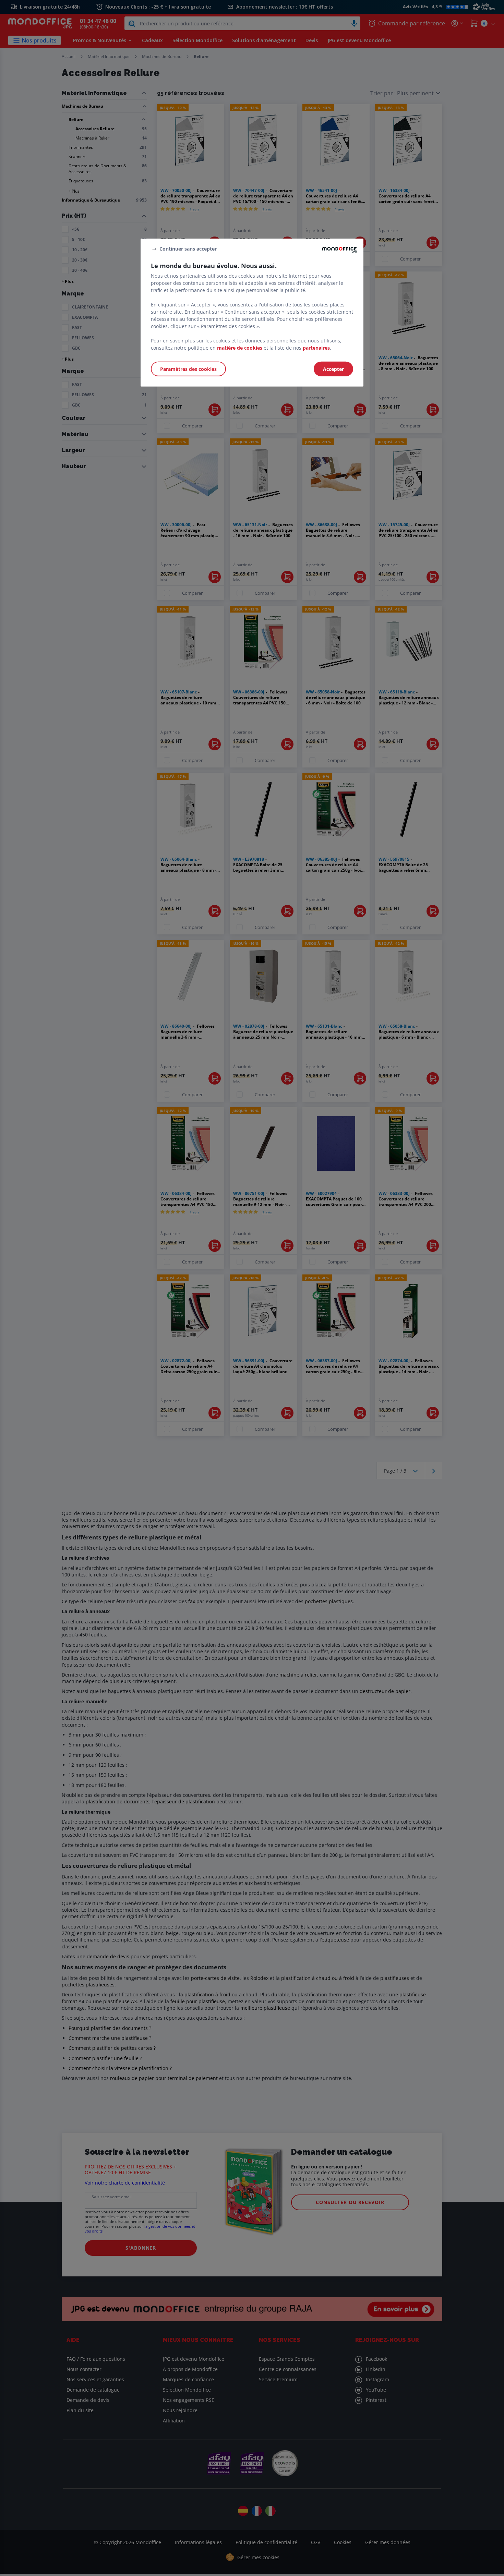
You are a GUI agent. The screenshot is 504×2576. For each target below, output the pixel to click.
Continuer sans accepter (188, 249)
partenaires (316, 347)
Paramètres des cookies (188, 369)
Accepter (333, 369)
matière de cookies (240, 347)
